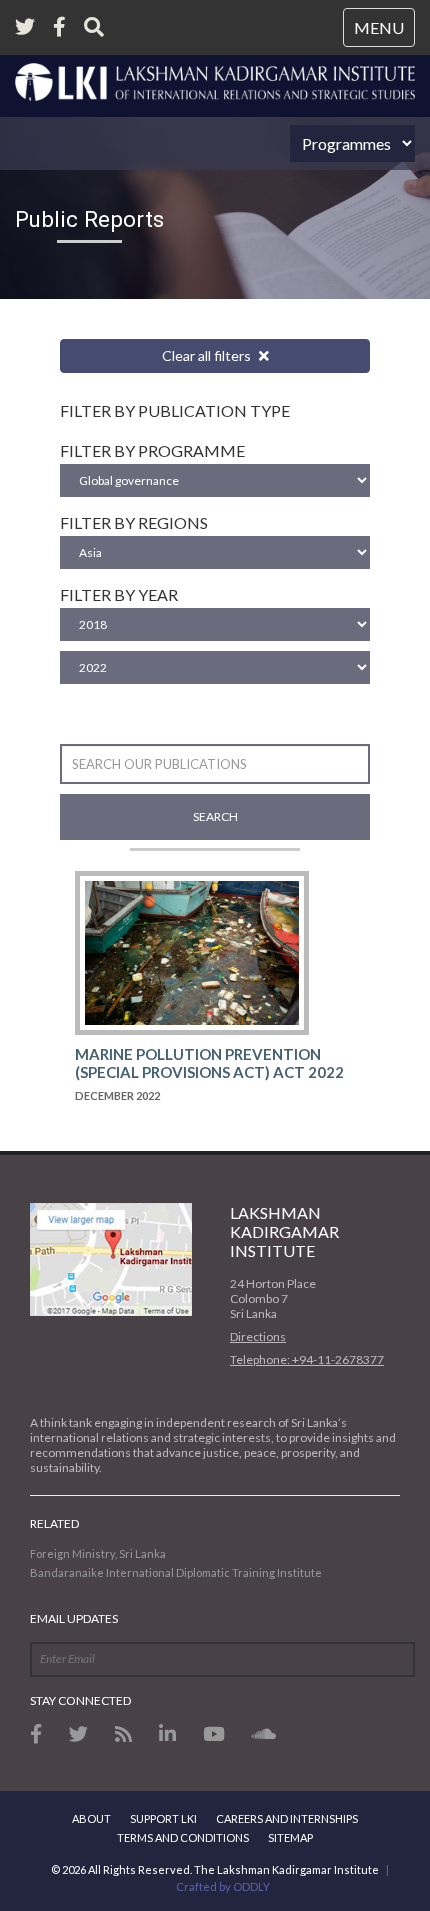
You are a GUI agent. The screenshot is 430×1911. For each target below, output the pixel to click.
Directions (258, 1336)
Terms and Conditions (183, 1837)
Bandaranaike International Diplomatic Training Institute (176, 1572)
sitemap (290, 1837)
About (91, 1818)
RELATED (54, 1523)
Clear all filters (208, 355)
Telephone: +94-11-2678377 (307, 1359)
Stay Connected (80, 1700)
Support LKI (163, 1818)
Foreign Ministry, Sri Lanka (98, 1553)
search (215, 816)
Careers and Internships (287, 1818)
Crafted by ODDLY (223, 1886)
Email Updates (74, 1618)
